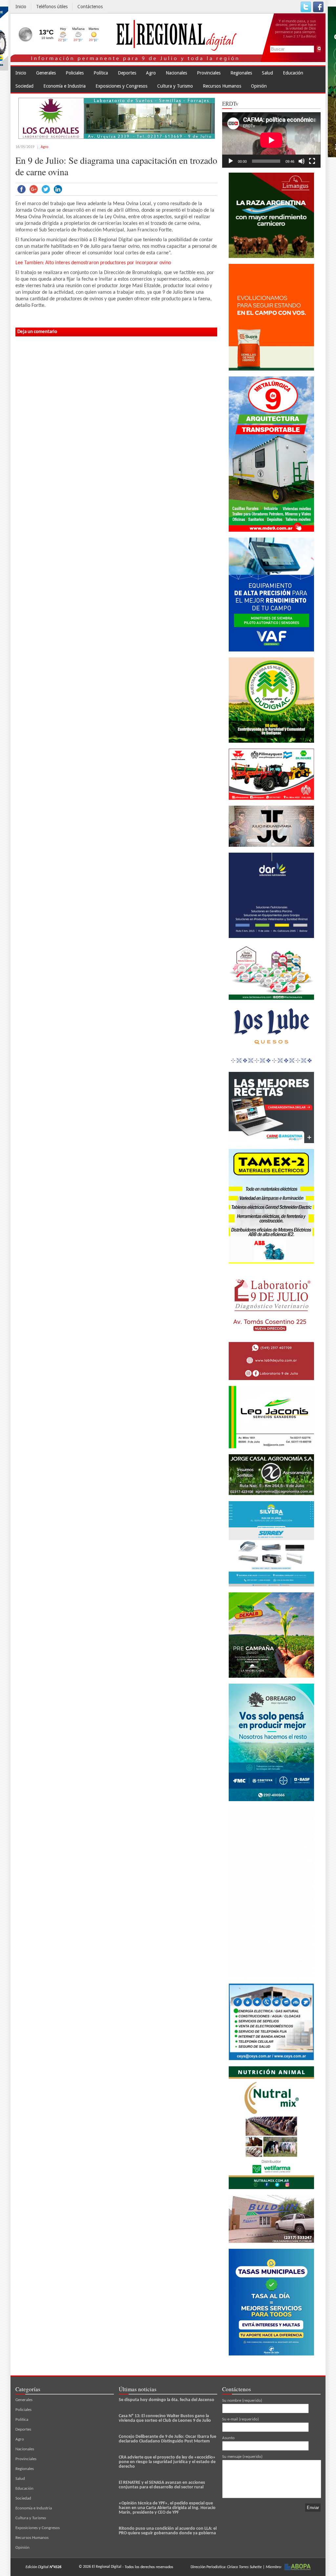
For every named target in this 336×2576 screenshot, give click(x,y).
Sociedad (24, 86)
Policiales (75, 73)
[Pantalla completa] (312, 161)
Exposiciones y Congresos (121, 86)
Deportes (127, 73)
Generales (46, 73)
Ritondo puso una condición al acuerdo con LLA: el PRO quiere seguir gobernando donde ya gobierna (168, 2531)
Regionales (241, 73)
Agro (151, 73)
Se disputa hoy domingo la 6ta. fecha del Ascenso (167, 2400)
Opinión (259, 86)
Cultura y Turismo (175, 86)
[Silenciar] (302, 161)
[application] (271, 140)
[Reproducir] (231, 161)
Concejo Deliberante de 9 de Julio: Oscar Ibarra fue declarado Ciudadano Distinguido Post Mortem (168, 2439)
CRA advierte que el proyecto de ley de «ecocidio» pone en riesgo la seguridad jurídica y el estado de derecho (167, 2462)
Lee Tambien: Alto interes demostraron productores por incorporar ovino (93, 263)
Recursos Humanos (222, 86)
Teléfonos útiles (52, 7)
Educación (293, 73)
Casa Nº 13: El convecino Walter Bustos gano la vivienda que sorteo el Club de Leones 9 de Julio (165, 2418)
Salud (267, 73)
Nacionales (176, 73)
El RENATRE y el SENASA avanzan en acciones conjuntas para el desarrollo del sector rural (162, 2485)
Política (101, 73)
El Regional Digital (107, 2567)
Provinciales (209, 73)
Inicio (21, 7)
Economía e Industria (64, 86)
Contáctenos (90, 7)
